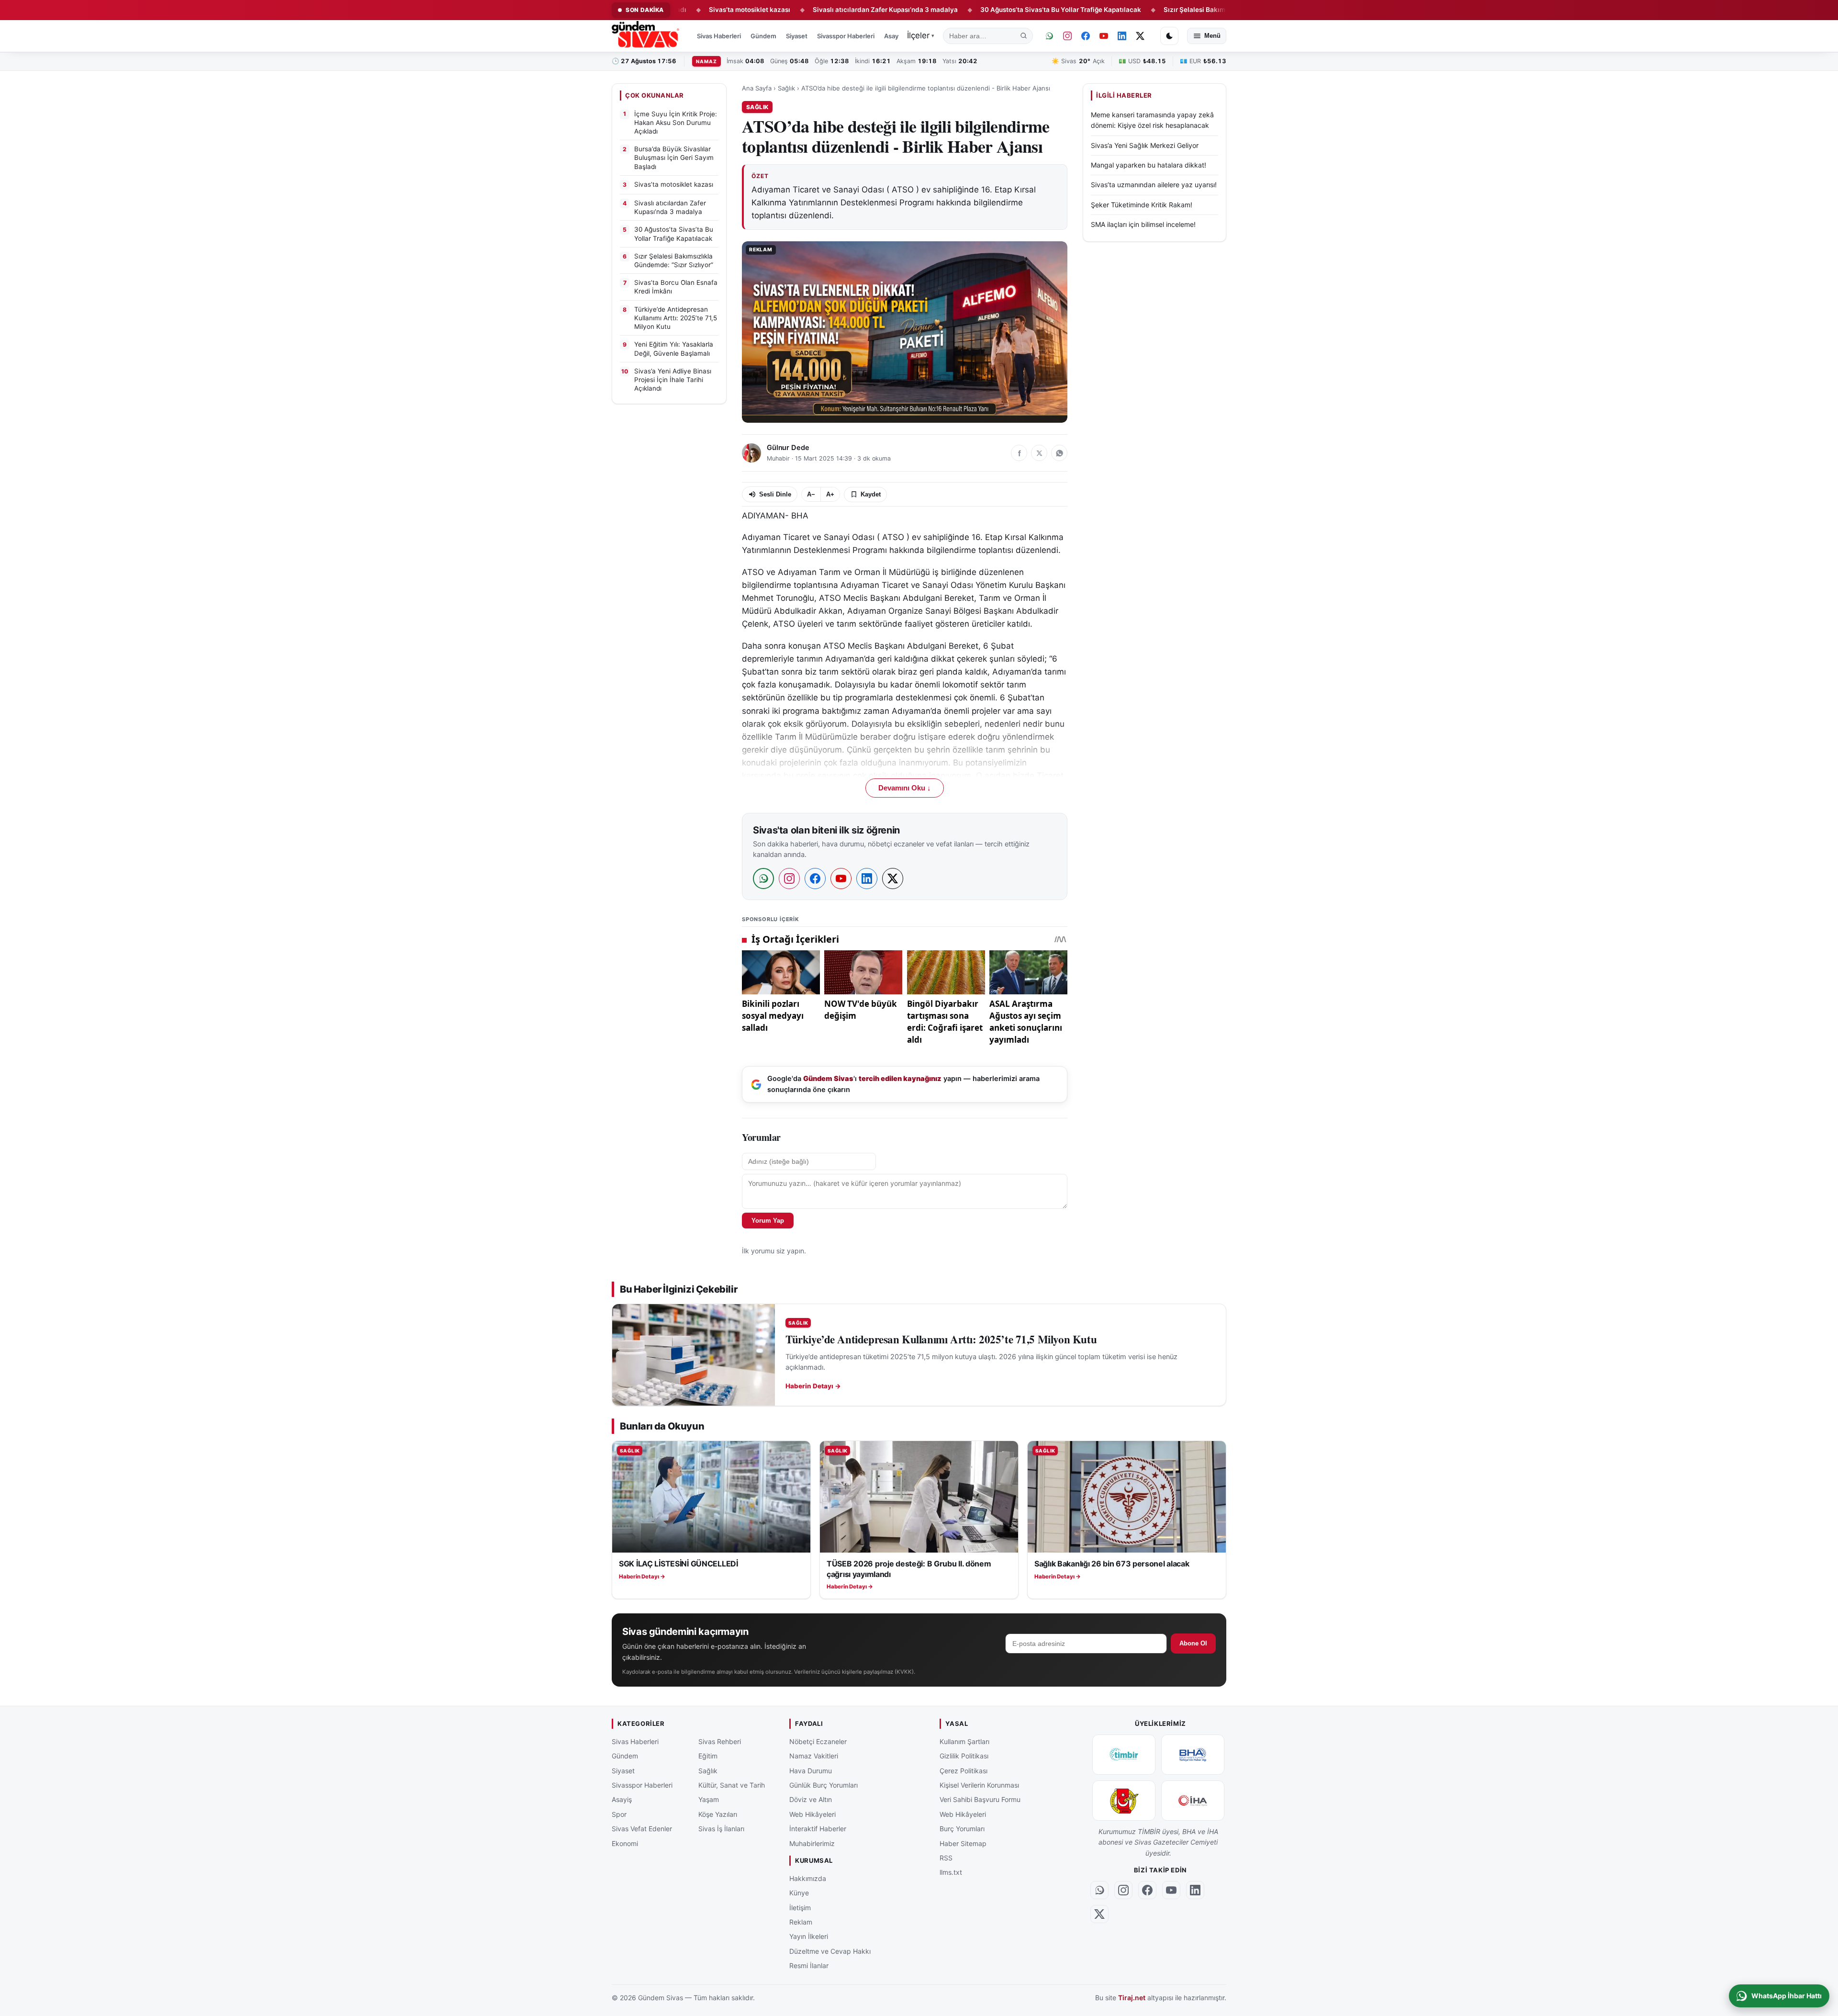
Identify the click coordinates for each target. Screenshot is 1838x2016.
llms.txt (951, 1873)
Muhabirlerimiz (812, 1843)
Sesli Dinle (775, 494)
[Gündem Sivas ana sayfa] (646, 36)
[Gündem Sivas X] (1140, 36)
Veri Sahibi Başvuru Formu (980, 1800)
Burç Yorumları (962, 1829)
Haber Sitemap (963, 1843)
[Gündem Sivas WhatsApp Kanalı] (1049, 36)
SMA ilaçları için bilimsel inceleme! (1143, 224)
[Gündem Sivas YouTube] (1104, 36)
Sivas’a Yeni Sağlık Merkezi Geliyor (1145, 145)
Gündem (763, 36)
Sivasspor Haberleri (846, 36)
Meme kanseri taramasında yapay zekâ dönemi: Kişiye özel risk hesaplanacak (1152, 120)
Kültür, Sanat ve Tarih (732, 1785)
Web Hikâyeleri (813, 1814)
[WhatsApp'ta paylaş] (1059, 453)
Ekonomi (625, 1843)
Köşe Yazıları (718, 1814)
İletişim (800, 1908)
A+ (830, 494)
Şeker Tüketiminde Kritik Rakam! (1142, 205)
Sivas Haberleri (719, 36)
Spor (619, 1814)
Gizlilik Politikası (964, 1756)
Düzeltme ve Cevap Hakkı (830, 1951)
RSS (946, 1858)
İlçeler (921, 35)
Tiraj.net (1132, 1998)
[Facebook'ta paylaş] (1019, 453)
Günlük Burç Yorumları (824, 1785)
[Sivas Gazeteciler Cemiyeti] (1124, 1801)
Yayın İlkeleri (809, 1937)
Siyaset (797, 36)
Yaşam (709, 1800)
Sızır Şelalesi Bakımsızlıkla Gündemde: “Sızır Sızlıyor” (1157, 10)
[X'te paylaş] (1039, 453)
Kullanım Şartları (964, 1741)
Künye (799, 1893)
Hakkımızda (808, 1878)
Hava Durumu (811, 1771)
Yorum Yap (768, 1221)
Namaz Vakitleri (814, 1756)
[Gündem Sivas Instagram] (1067, 36)
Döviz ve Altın (811, 1800)
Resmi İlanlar (809, 1965)
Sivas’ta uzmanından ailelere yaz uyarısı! (1154, 185)
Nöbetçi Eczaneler (818, 1741)
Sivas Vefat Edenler (642, 1829)
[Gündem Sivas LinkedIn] (1122, 36)
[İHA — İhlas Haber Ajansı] (1193, 1801)
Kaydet (871, 494)
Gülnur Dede (788, 448)
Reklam (801, 1922)
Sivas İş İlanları (721, 1829)
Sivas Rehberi (720, 1741)
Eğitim (708, 1756)
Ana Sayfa (757, 88)
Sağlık (786, 88)
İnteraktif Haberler (818, 1829)
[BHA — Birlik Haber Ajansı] (1193, 1755)
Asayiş (894, 36)
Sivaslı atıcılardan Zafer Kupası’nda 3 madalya (794, 10)
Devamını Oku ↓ (905, 788)
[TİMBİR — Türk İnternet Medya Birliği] (1124, 1755)
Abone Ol (1193, 1643)
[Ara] (1024, 36)
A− (811, 494)
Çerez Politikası (964, 1771)
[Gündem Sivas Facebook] (1086, 36)
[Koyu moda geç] (1169, 36)
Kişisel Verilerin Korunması (979, 1785)
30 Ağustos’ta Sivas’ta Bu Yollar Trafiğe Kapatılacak (969, 10)
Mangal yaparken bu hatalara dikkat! (1149, 165)
